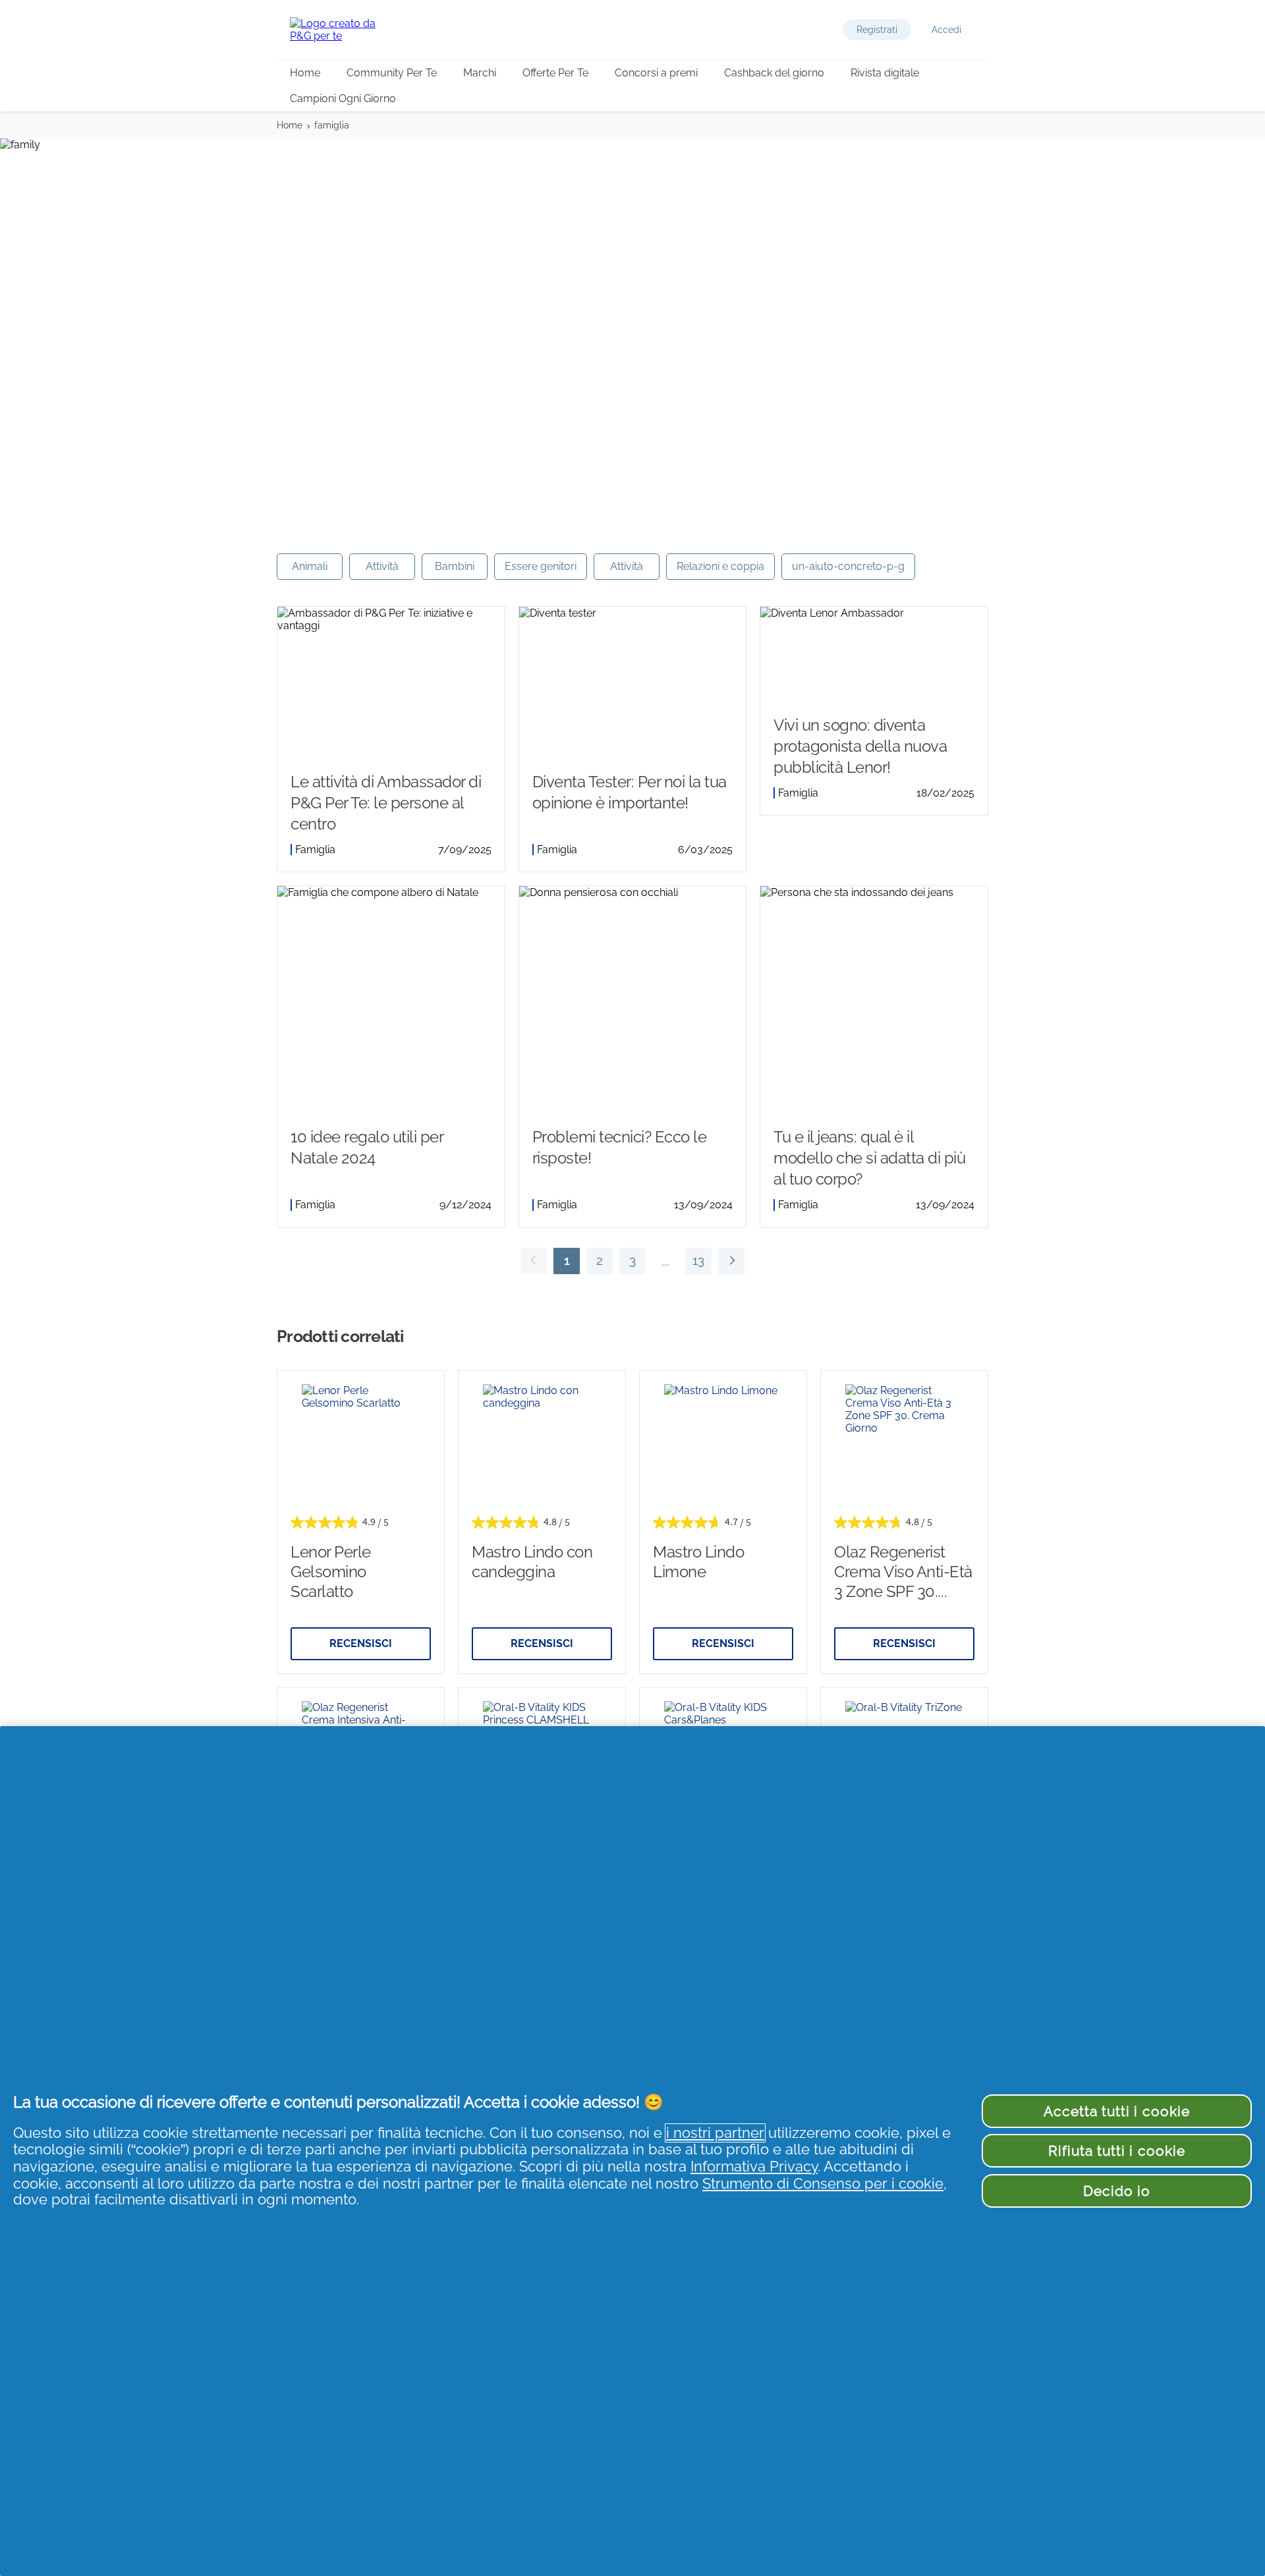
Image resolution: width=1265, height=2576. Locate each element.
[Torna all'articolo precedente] (534, 1261)
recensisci (361, 1643)
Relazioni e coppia (720, 566)
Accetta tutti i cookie (1117, 2111)
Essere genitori (541, 566)
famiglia (332, 125)
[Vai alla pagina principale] (343, 30)
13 (695, 1264)
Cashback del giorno (774, 73)
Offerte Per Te (555, 73)
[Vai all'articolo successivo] (731, 1261)
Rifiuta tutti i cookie (1117, 2151)
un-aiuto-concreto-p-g (848, 566)
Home (305, 73)
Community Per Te (392, 73)
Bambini (455, 566)
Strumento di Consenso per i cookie (823, 2184)
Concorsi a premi (656, 73)
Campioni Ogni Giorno (343, 98)
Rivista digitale (885, 73)
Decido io (1117, 2191)
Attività (382, 566)
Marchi (480, 73)
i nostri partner (715, 2133)
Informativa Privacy (754, 2167)
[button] (877, 30)
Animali (310, 566)
